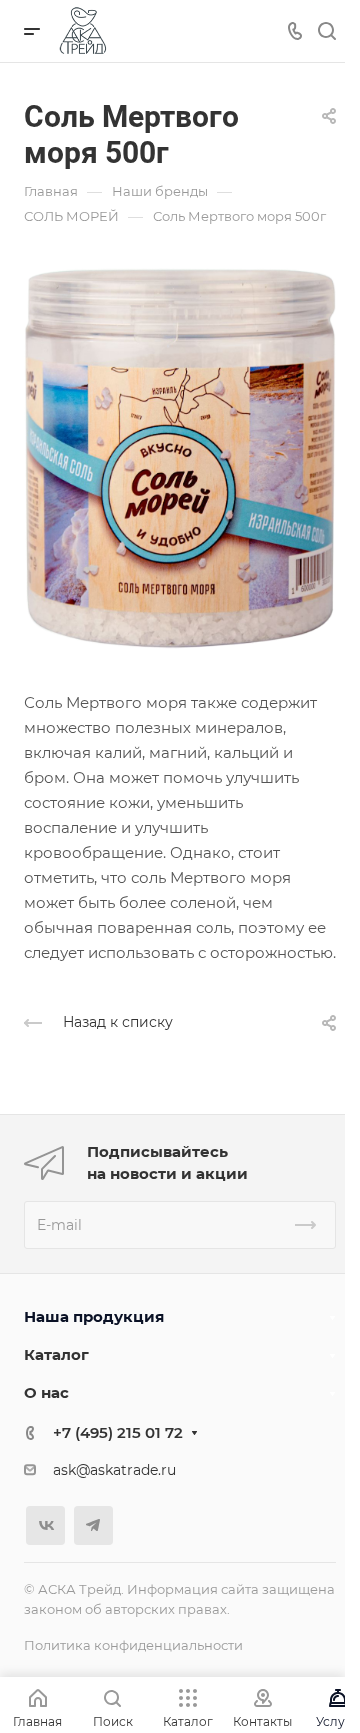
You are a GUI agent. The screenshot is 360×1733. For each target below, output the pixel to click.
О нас (46, 1392)
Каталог (56, 1354)
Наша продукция (94, 1316)
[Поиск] (326, 31)
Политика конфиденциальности (133, 1645)
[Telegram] (93, 1525)
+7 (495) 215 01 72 (118, 1432)
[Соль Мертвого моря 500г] (180, 457)
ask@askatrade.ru (114, 1470)
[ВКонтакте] (45, 1525)
